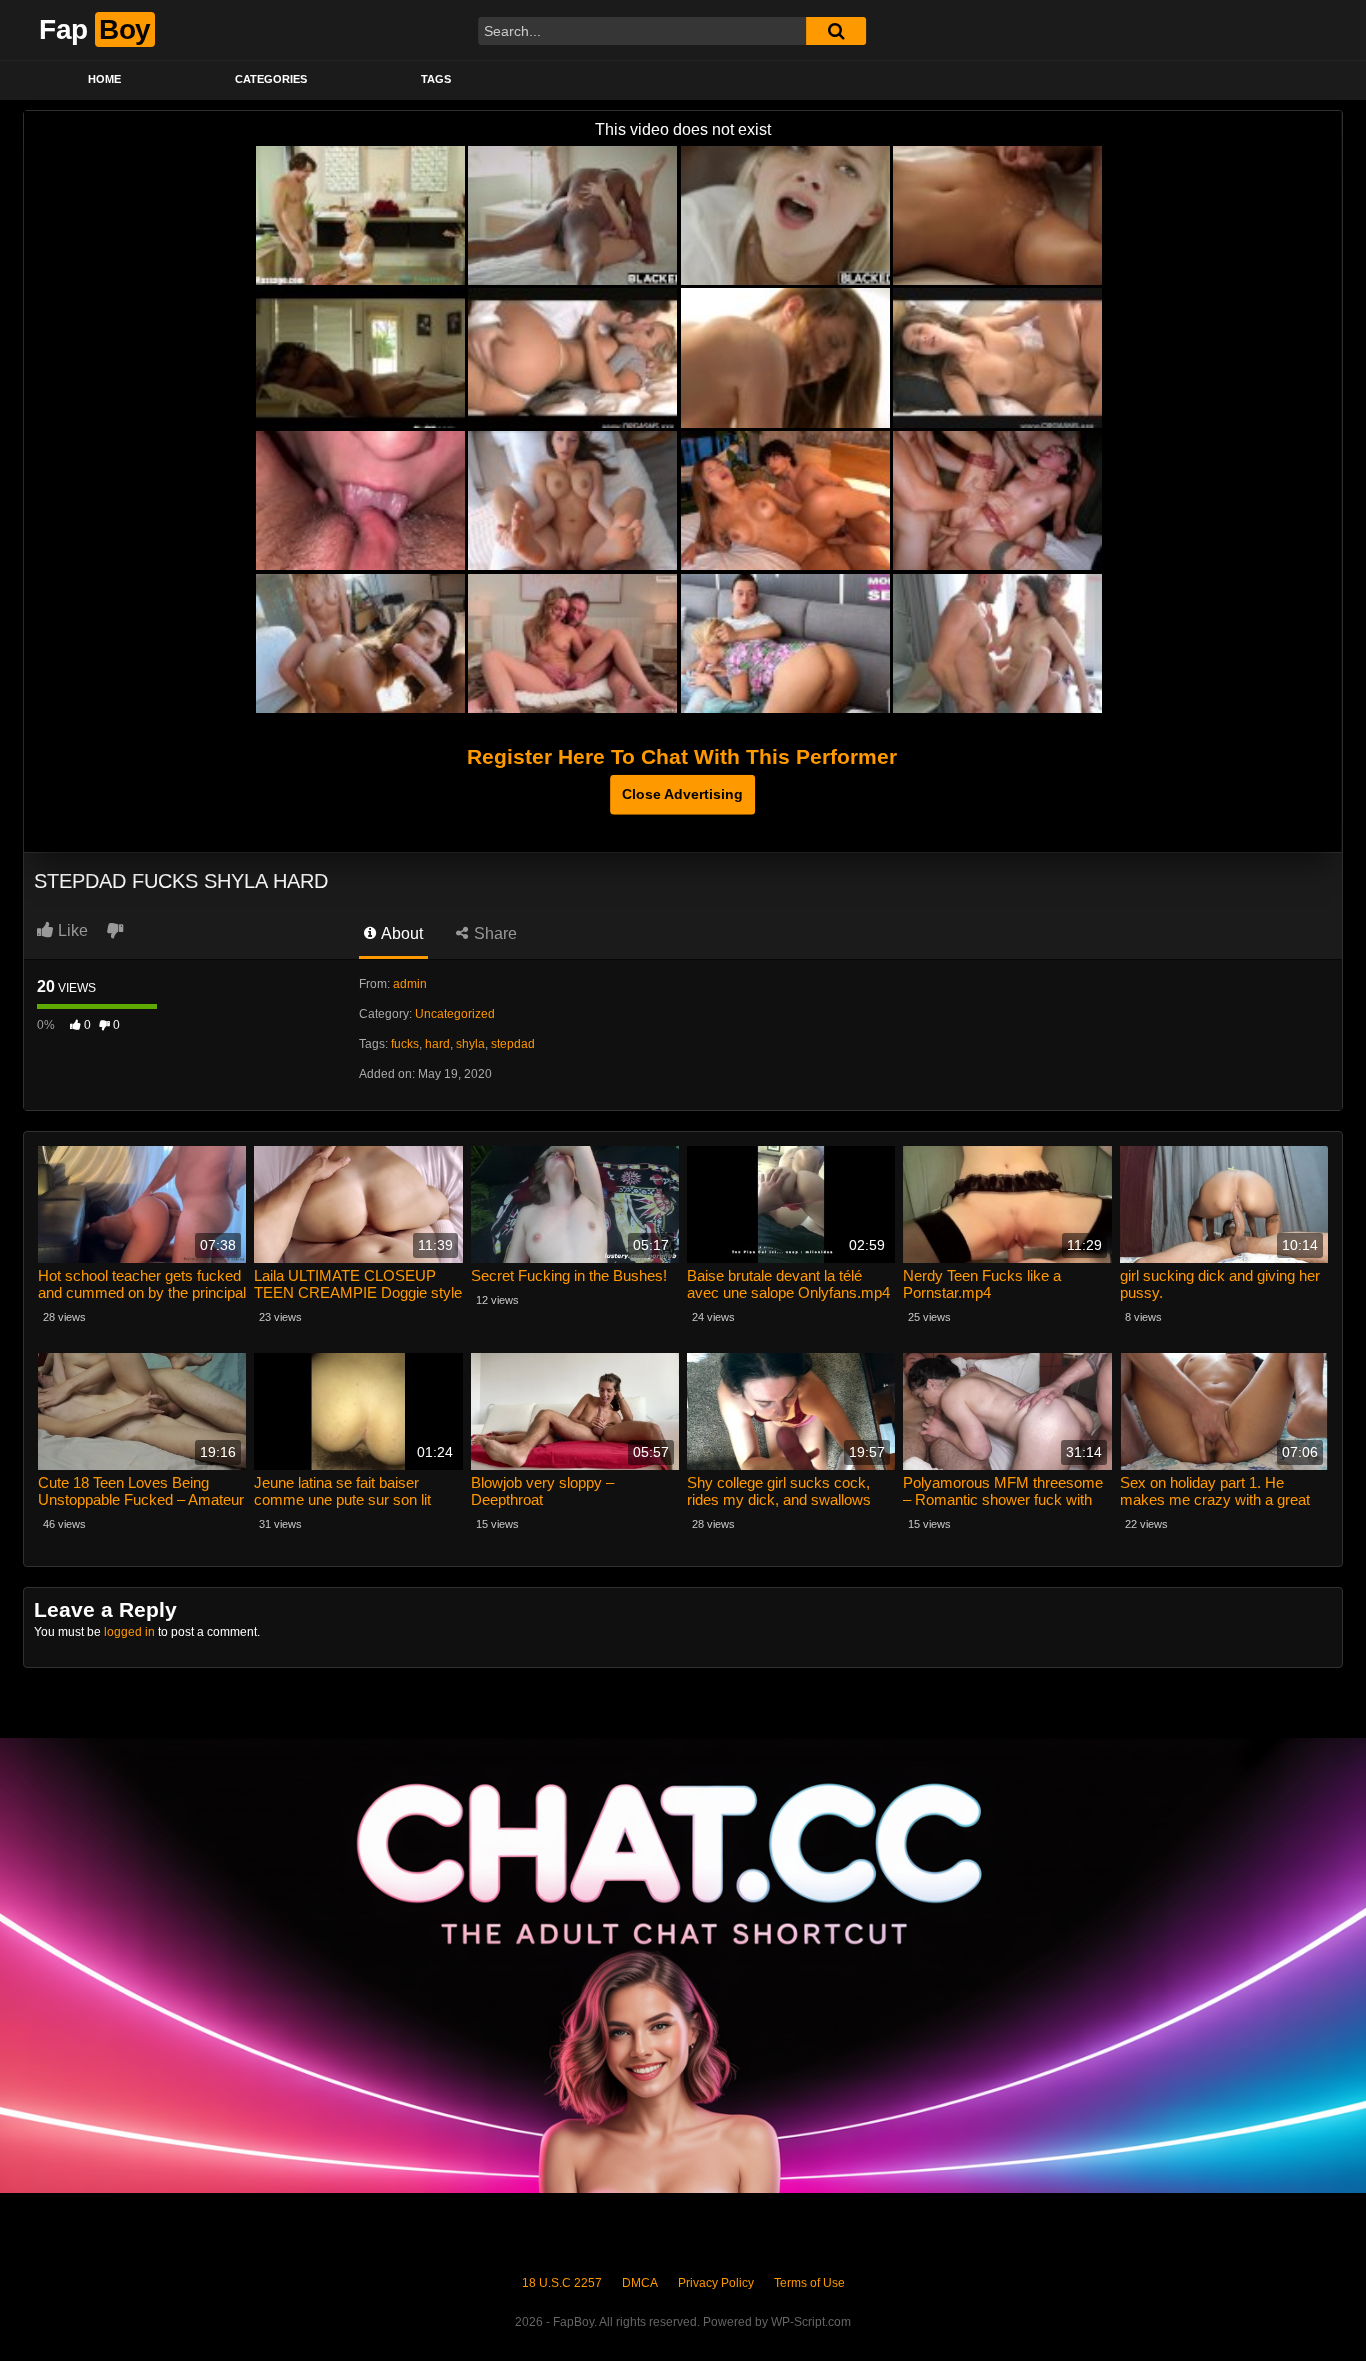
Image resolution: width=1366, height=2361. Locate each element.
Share (493, 933)
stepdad (513, 1044)
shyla (470, 1044)
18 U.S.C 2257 (562, 2283)
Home (104, 79)
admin (410, 984)
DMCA (640, 2283)
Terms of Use (809, 2283)
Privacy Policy (716, 2283)
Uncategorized (455, 1014)
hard (437, 1044)
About (400, 933)
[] (836, 31)
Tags (436, 79)
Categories (271, 79)
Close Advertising (682, 794)
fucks (405, 1044)
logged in (129, 1632)
